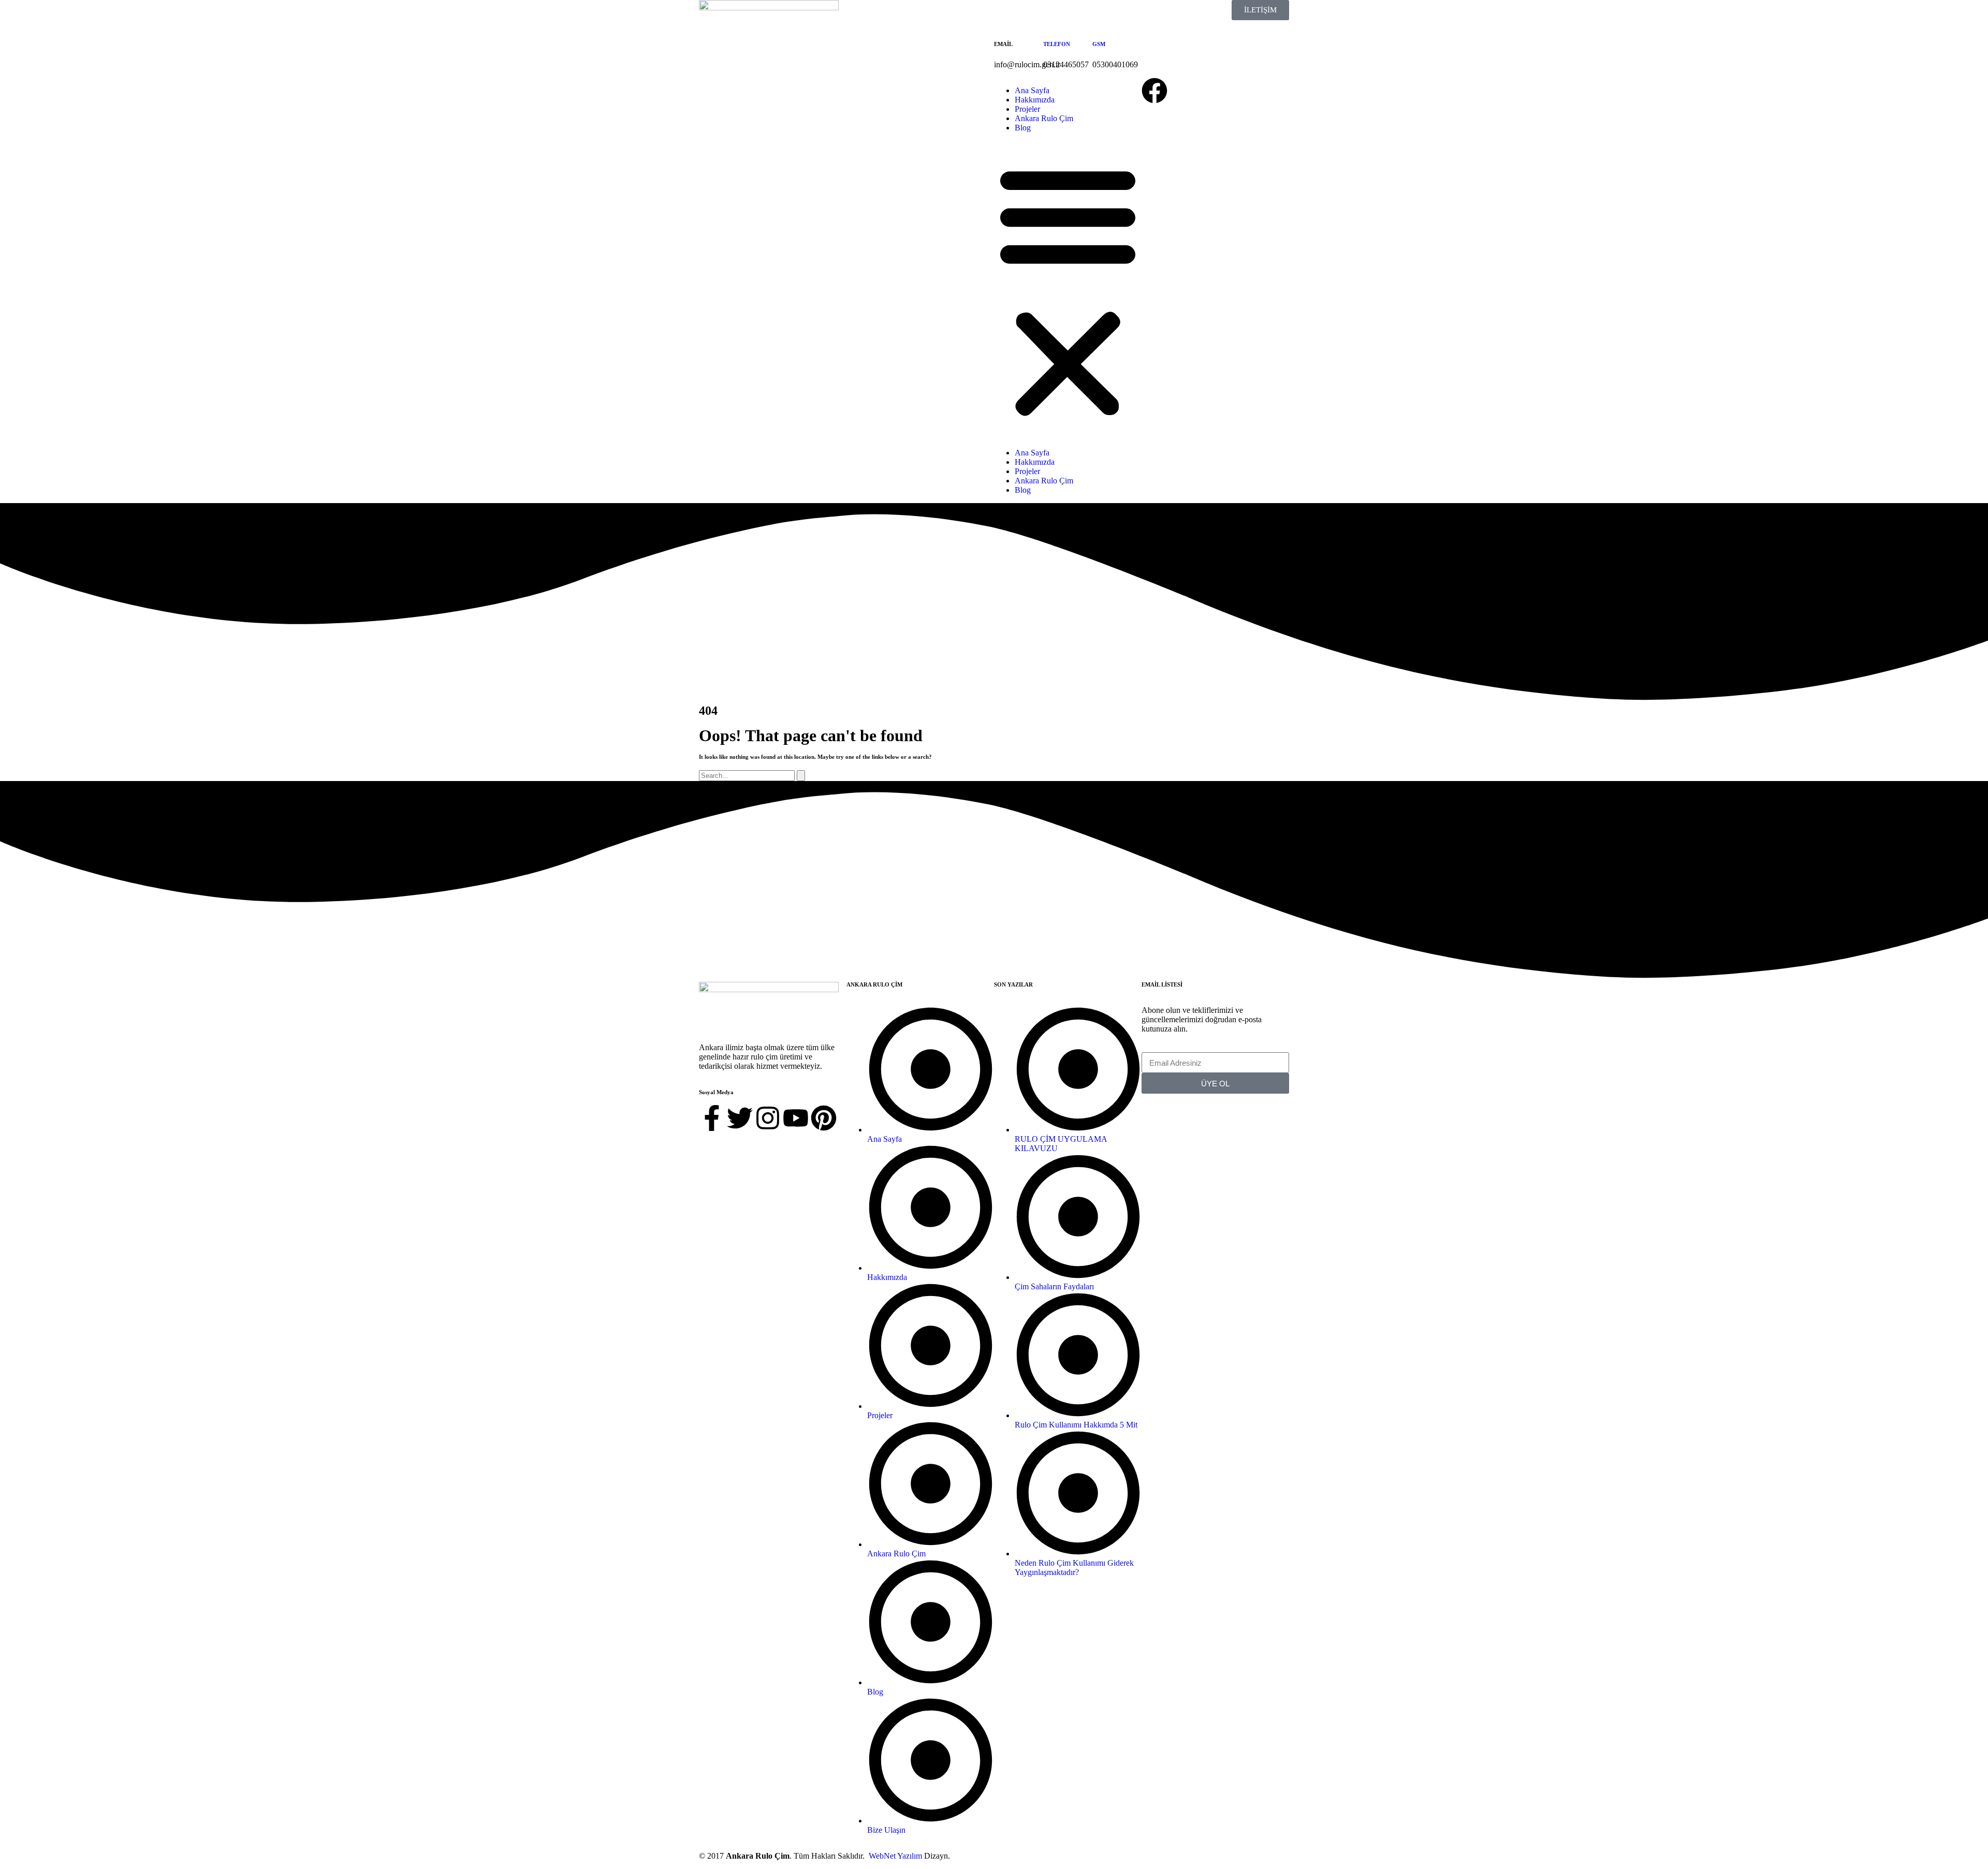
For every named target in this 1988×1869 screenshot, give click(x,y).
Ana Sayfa (1032, 90)
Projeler (1027, 109)
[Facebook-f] (712, 1118)
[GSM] (1105, 13)
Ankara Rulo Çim (1044, 118)
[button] (1068, 290)
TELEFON (1057, 44)
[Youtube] (796, 1118)
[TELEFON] (1056, 13)
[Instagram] (768, 1118)
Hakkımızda (1035, 100)
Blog (1023, 128)
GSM (1099, 44)
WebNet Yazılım (895, 1856)
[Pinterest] (824, 1118)
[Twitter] (740, 1118)
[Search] (801, 776)
